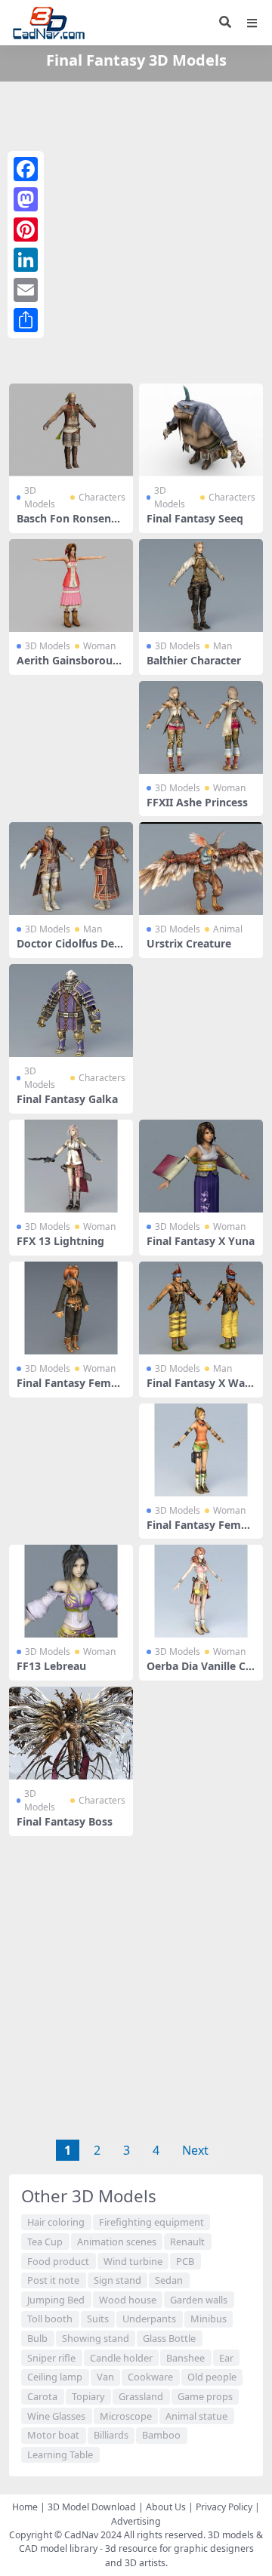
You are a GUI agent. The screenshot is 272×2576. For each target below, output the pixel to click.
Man (223, 646)
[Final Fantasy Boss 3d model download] (71, 1733)
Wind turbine (133, 2261)
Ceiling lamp (55, 2377)
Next (195, 2150)
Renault (187, 2242)
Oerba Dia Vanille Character (199, 1672)
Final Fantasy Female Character (68, 1389)
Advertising (136, 2521)
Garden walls (199, 2300)
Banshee (185, 2358)
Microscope (126, 2416)
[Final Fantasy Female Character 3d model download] (71, 1308)
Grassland (141, 2396)
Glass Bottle (169, 2338)
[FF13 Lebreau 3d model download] (71, 1591)
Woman (99, 646)
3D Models (40, 497)
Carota (42, 2396)
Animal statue (196, 2416)
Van (105, 2377)
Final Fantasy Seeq (195, 518)
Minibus (209, 2319)
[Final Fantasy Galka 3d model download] (71, 1011)
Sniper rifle (51, 2358)
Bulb (37, 2338)
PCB (185, 2261)
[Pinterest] (26, 230)
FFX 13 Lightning (60, 1241)
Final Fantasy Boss (65, 1821)
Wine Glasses (56, 2416)
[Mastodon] (26, 199)
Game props (205, 2396)
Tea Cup (45, 2242)
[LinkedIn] (26, 260)
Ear (226, 2358)
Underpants (149, 2319)
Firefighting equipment (151, 2222)
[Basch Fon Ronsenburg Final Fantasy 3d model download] (71, 430)
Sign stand (117, 2280)
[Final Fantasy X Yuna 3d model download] (201, 1166)
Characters (102, 497)
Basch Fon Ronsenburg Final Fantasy (71, 525)
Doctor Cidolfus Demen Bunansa (71, 950)
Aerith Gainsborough (68, 667)
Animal (228, 929)
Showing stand (96, 2338)
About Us (166, 2507)
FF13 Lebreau (51, 1666)
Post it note (53, 2280)
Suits (98, 2319)
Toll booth (50, 2319)
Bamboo (161, 2435)
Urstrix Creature (189, 943)
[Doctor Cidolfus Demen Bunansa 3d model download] (71, 869)
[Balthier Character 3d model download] (201, 585)
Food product (58, 2261)
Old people (212, 2377)
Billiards (111, 2435)
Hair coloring (56, 2222)
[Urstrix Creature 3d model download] (201, 869)
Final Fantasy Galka (67, 1099)
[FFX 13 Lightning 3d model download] (71, 1166)
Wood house (128, 2300)
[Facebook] (26, 169)
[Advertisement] (136, 230)
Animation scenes (117, 2242)
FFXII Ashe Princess (197, 802)
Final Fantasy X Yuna (201, 1241)
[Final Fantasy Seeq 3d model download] (201, 430)
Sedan (169, 2280)
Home (25, 2507)
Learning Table (60, 2454)
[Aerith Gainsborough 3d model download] (71, 585)
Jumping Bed (56, 2300)
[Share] (26, 320)
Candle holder (121, 2358)
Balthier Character (194, 660)
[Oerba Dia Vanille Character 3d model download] (201, 1591)
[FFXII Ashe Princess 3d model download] (201, 727)
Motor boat (53, 2435)
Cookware (150, 2377)
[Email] (26, 290)
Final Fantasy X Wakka (199, 1389)
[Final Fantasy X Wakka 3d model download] (201, 1308)
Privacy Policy (224, 2507)
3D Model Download (92, 2507)
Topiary (88, 2396)
